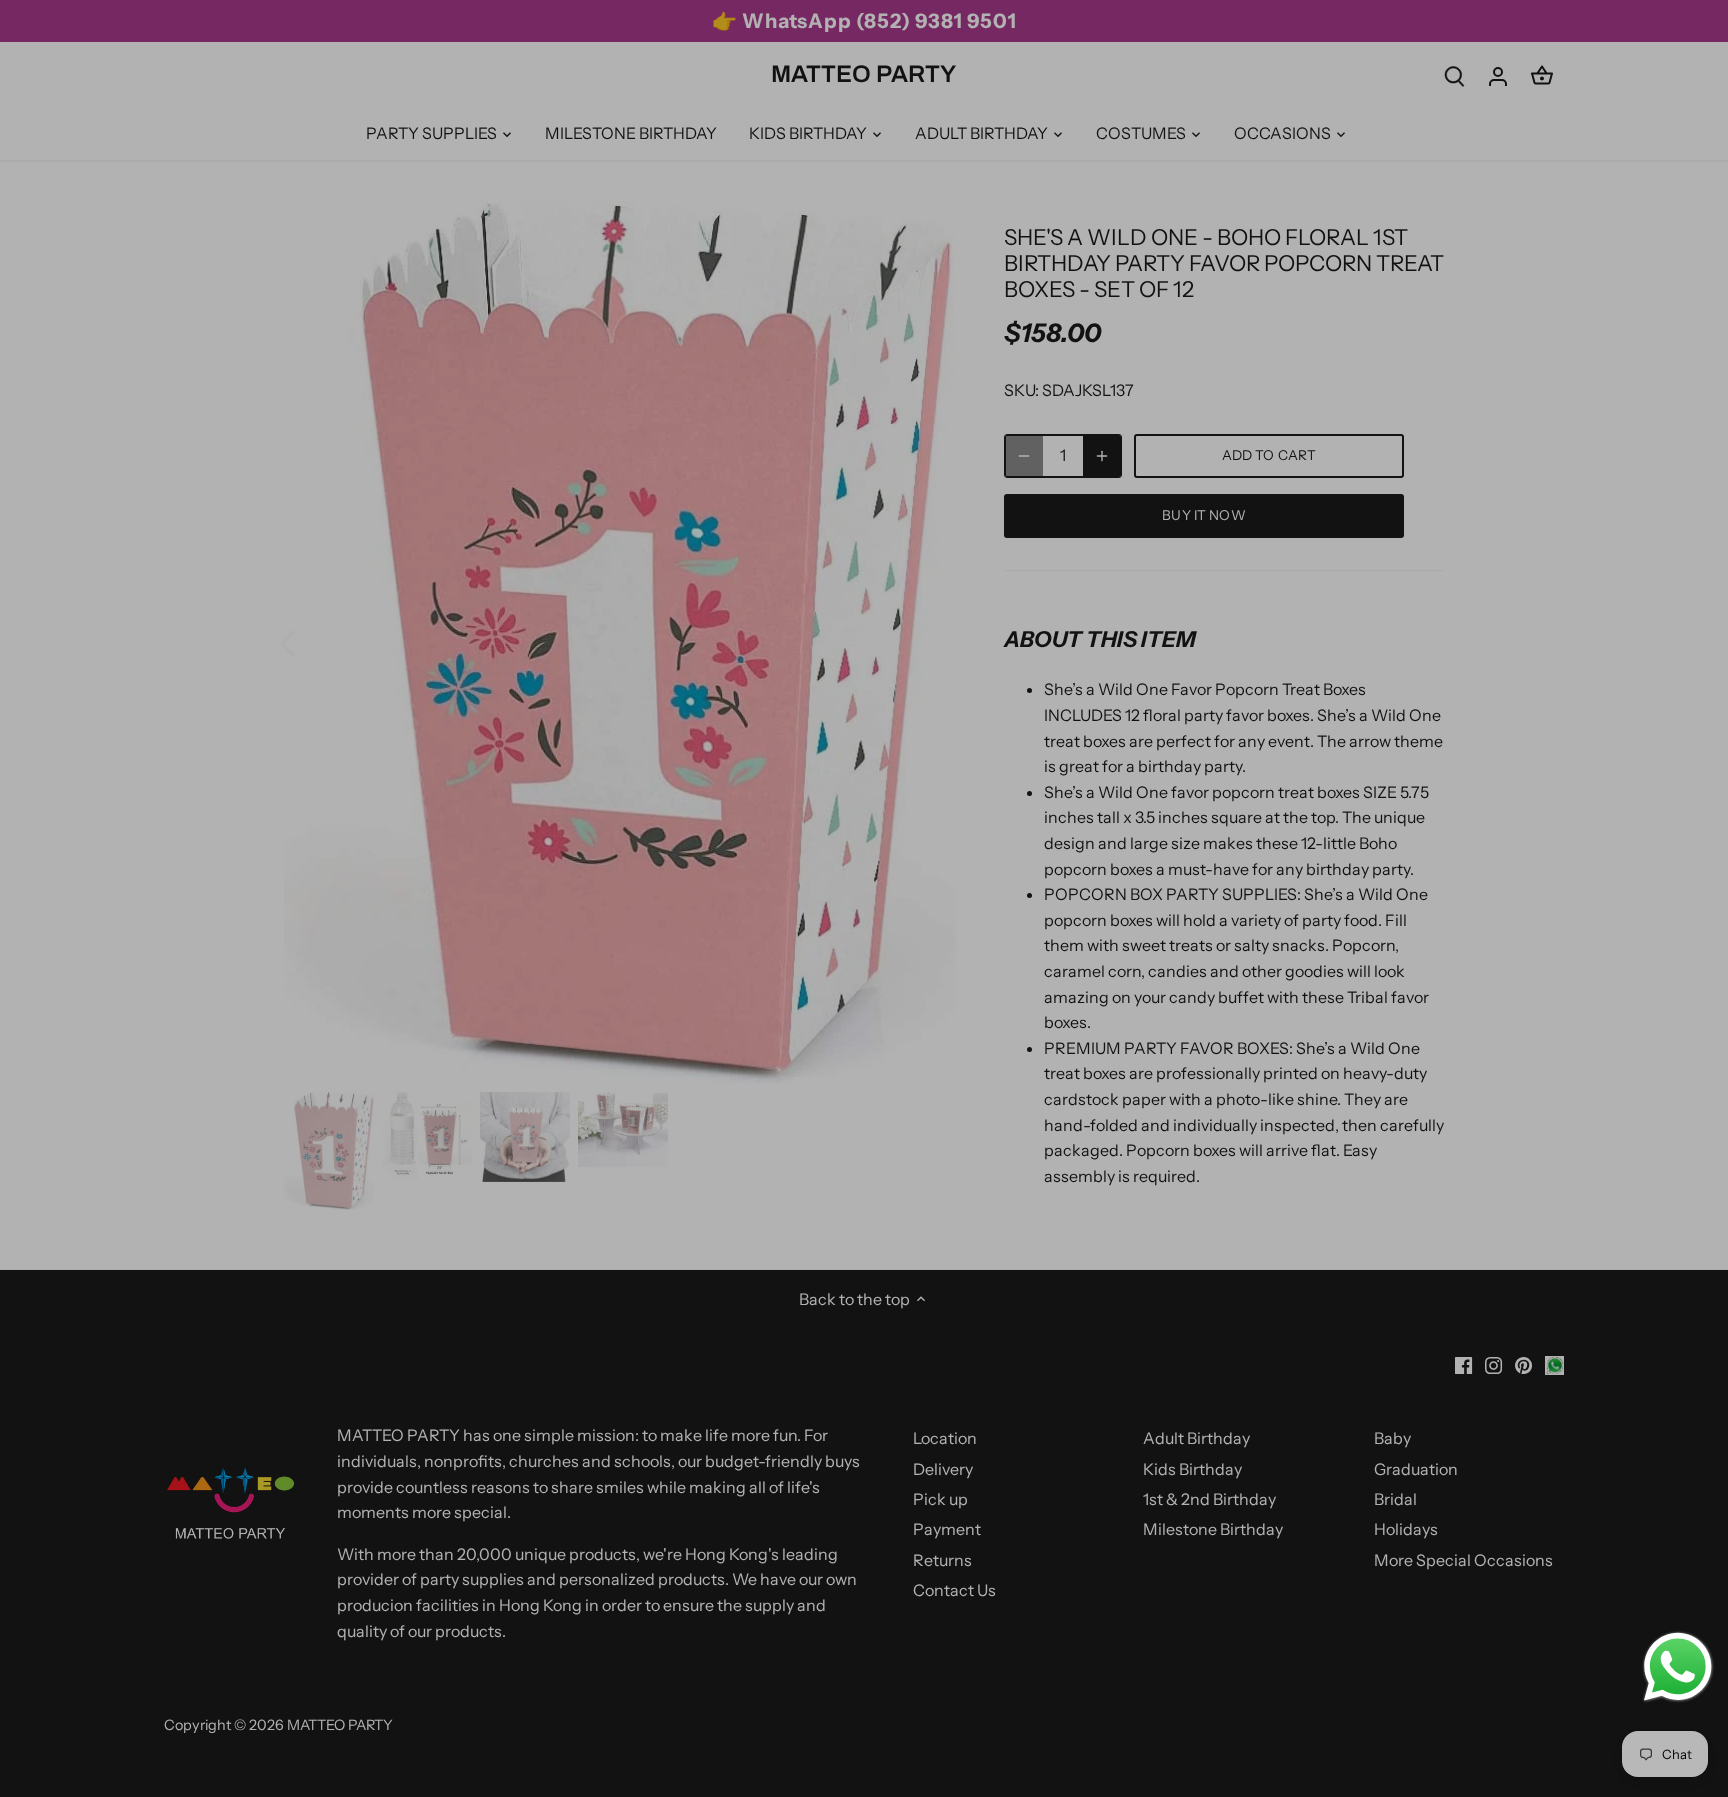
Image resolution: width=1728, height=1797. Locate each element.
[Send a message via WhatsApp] (1678, 1667)
